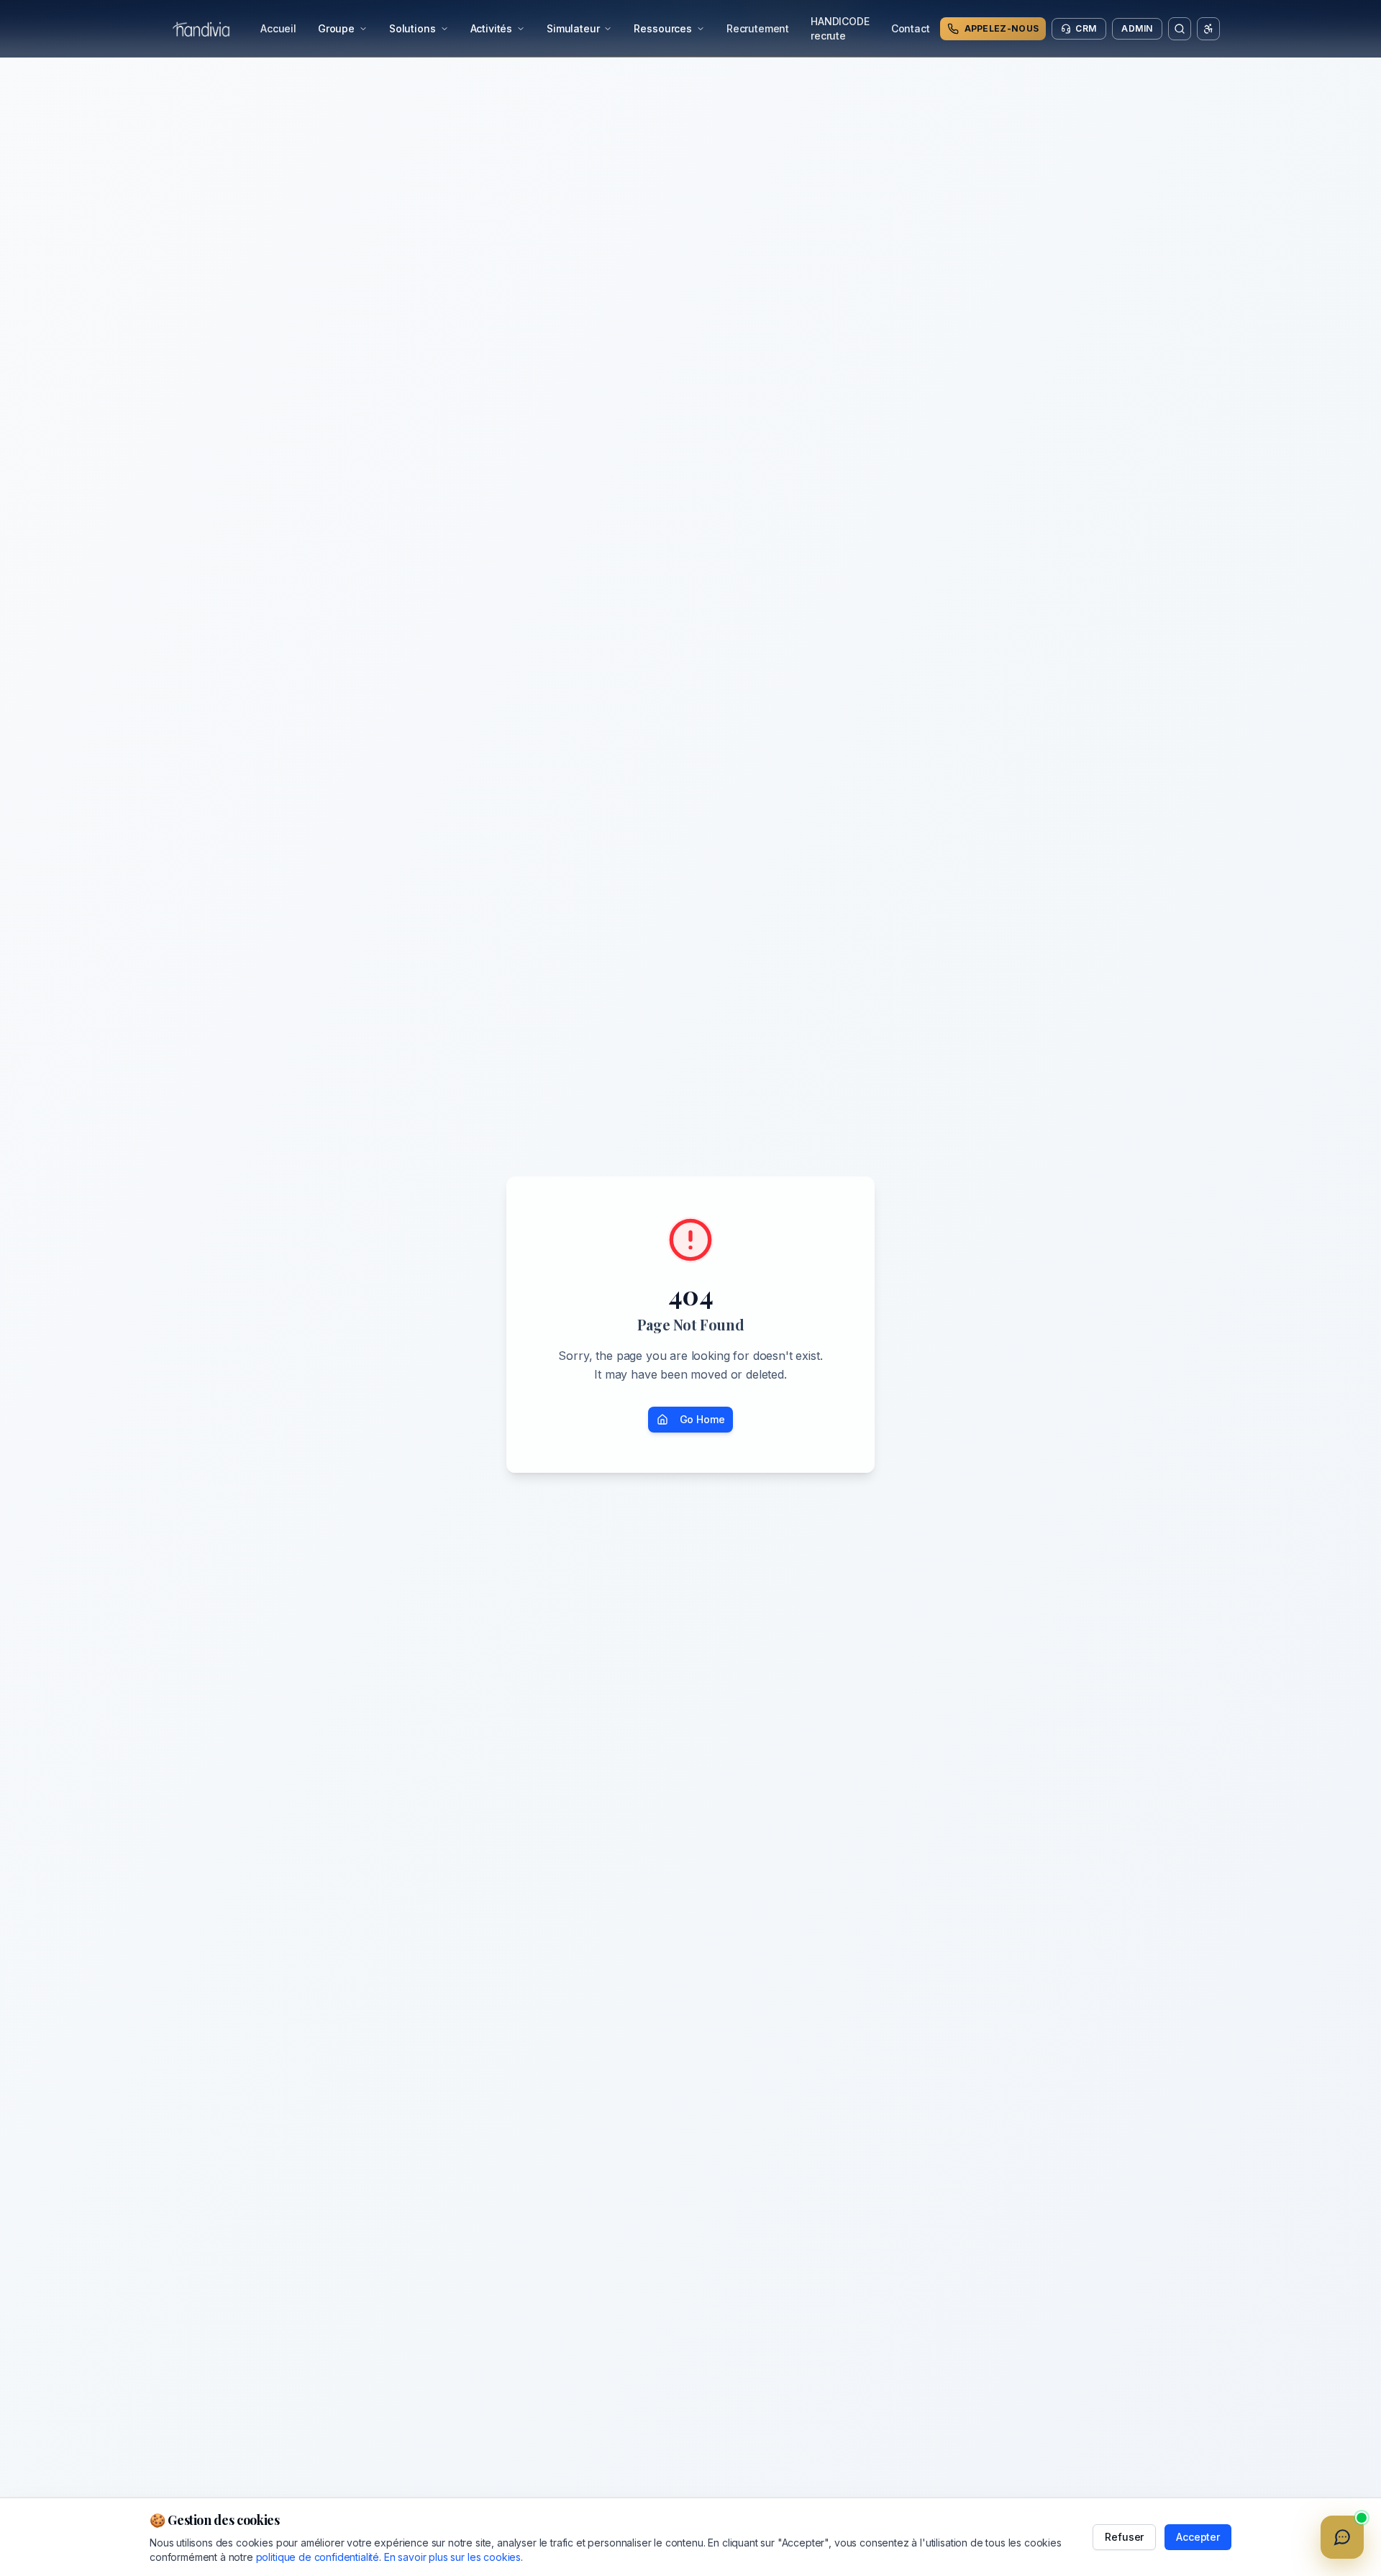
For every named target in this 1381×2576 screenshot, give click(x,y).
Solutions (413, 28)
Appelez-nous (1002, 28)
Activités (492, 28)
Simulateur (573, 28)
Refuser (1124, 2537)
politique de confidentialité (318, 2557)
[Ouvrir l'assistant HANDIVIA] (1342, 2537)
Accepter (1198, 2537)
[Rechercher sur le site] (1180, 29)
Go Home (702, 1419)
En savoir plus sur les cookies (452, 2557)
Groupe (336, 28)
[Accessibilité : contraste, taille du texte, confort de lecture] (1208, 29)
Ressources (662, 28)
